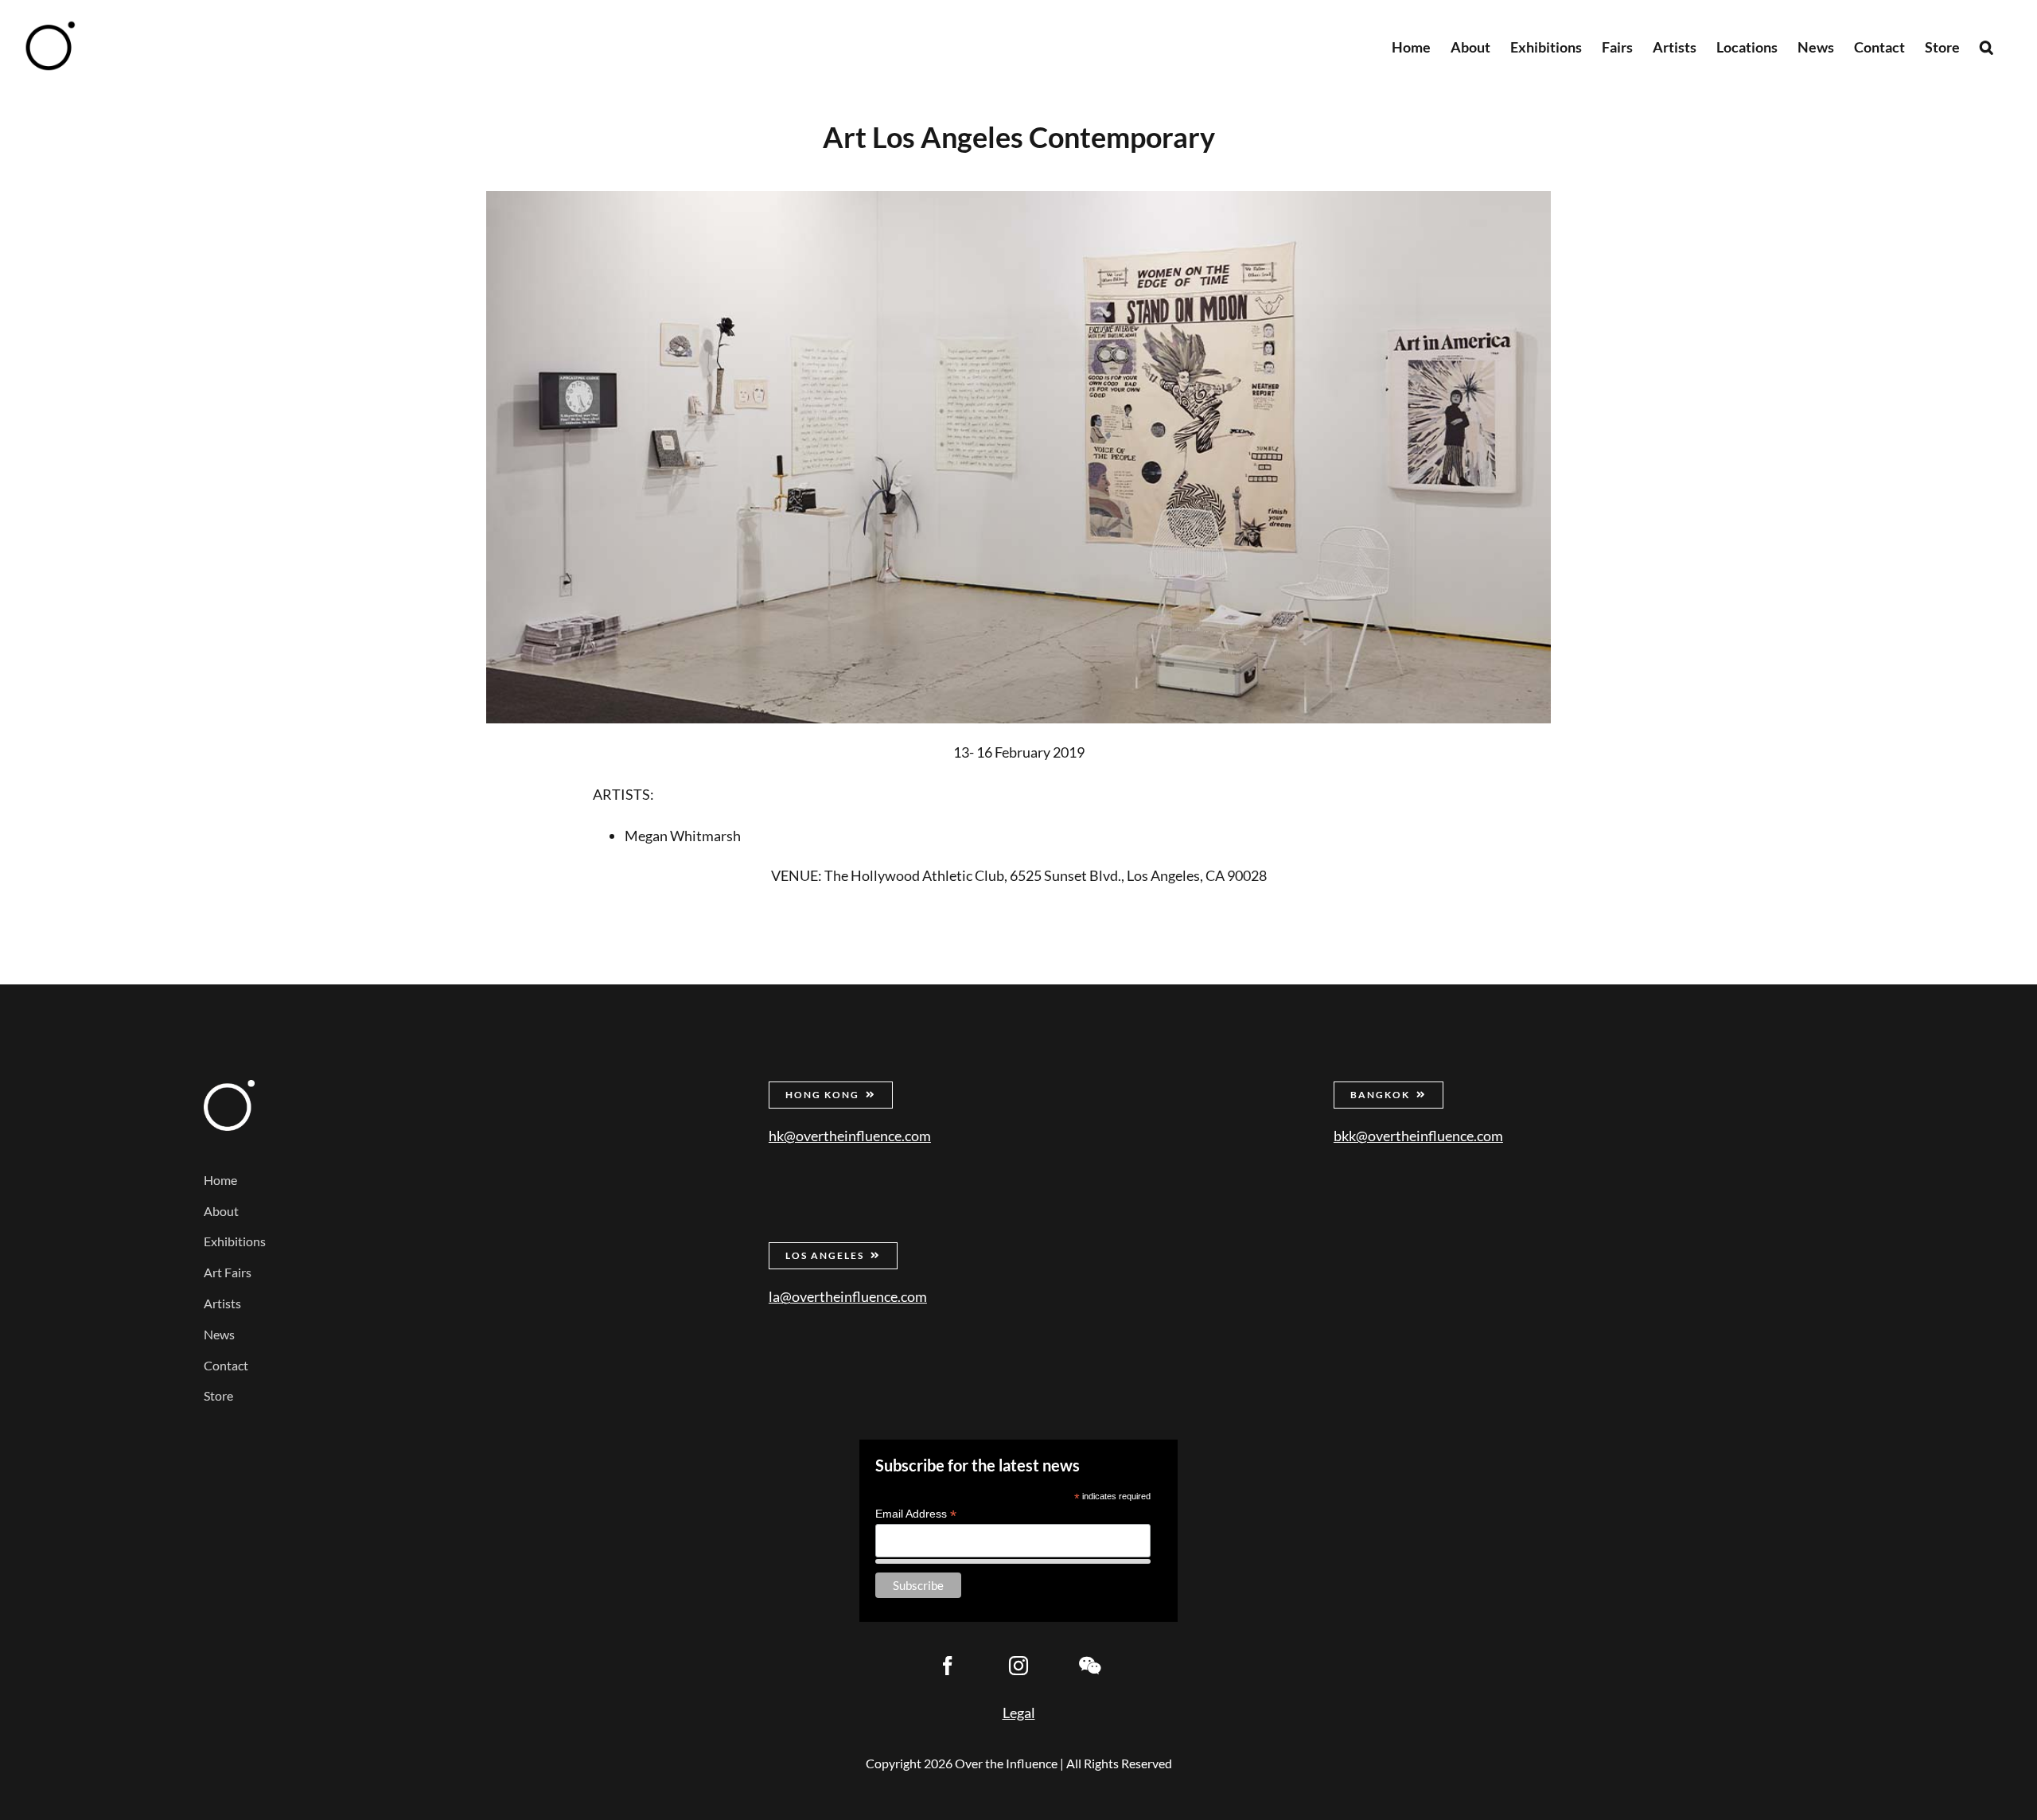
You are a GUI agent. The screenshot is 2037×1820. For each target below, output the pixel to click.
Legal (1019, 1713)
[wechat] (1089, 1666)
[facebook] (948, 1666)
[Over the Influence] (229, 1087)
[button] (1986, 46)
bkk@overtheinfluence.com (1418, 1136)
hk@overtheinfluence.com (850, 1136)
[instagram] (1018, 1666)
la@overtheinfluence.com (848, 1296)
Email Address (916, 1514)
